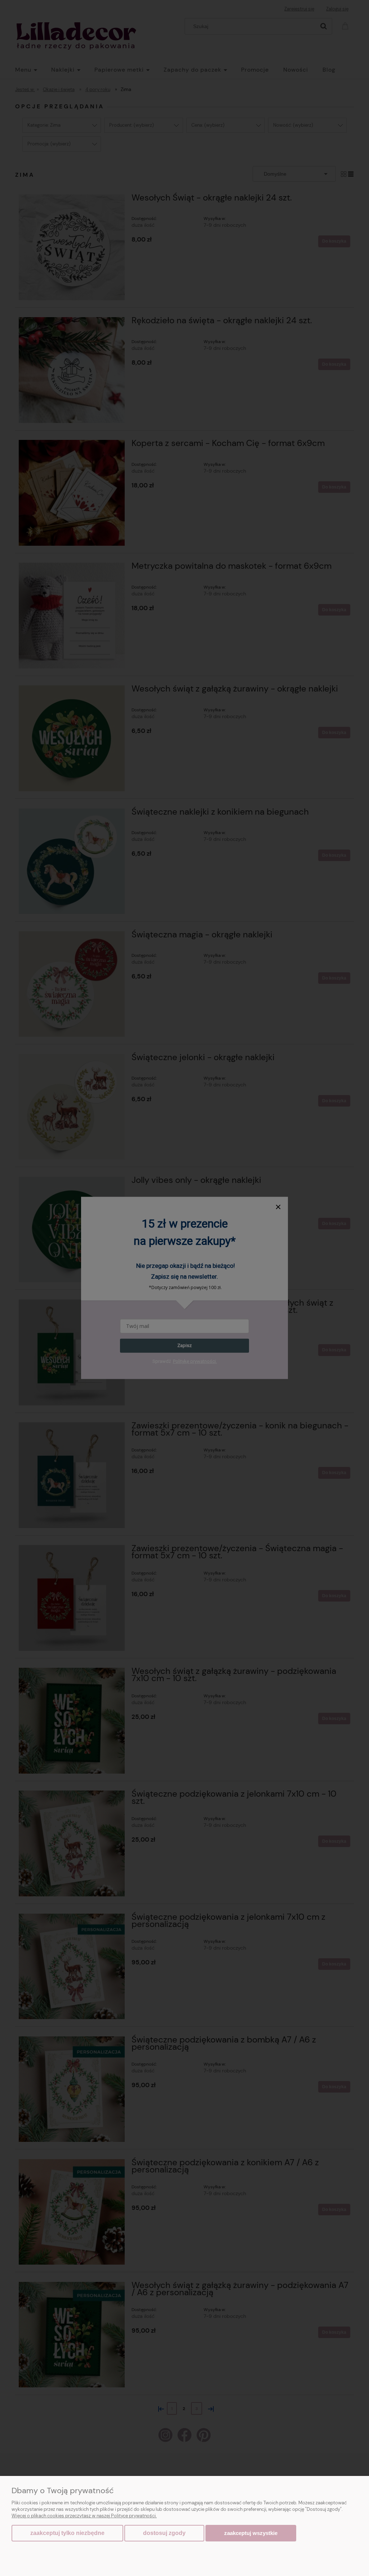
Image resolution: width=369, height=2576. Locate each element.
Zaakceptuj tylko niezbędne (67, 2533)
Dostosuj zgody (164, 2533)
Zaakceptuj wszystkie (251, 2533)
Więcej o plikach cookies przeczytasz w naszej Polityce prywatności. (84, 2516)
